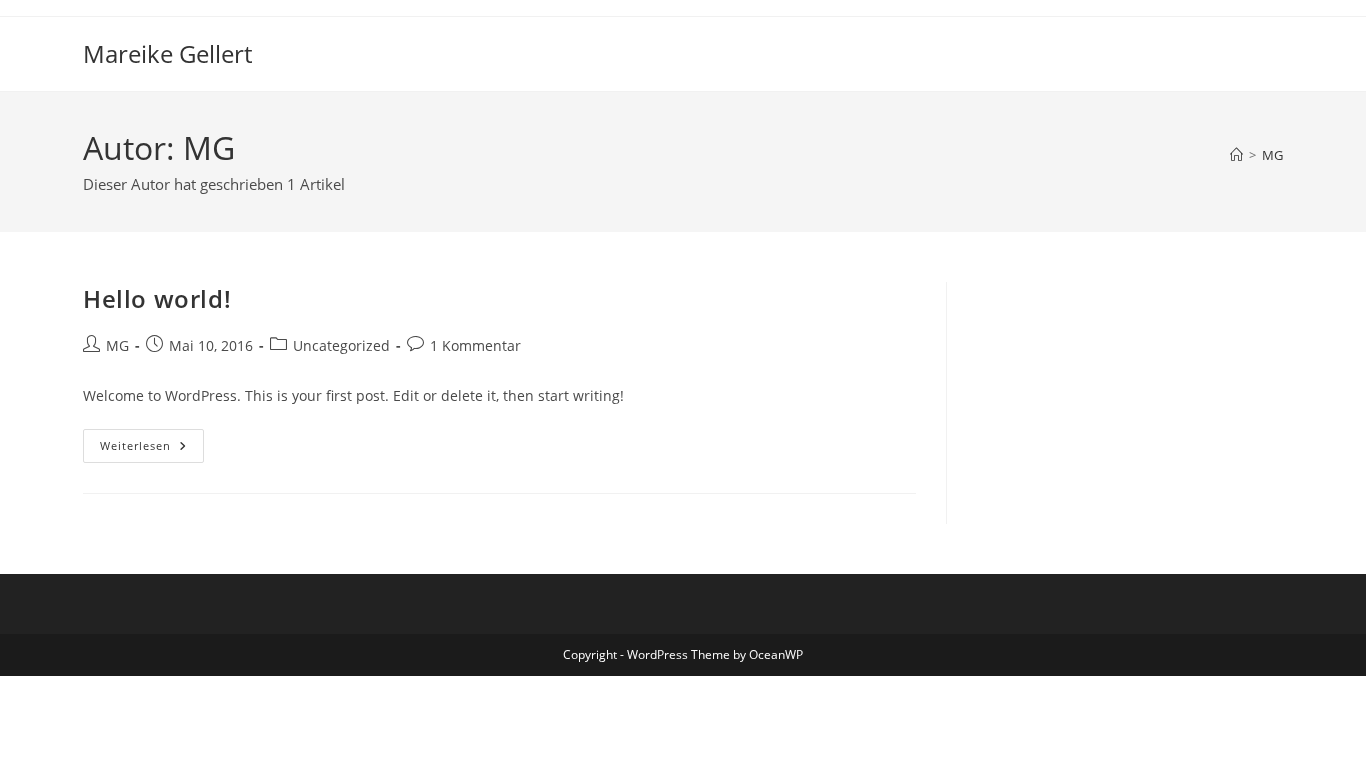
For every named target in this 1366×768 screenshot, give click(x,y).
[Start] (1236, 155)
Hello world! (157, 298)
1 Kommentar (475, 345)
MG (1272, 155)
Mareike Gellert (167, 53)
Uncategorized (341, 345)
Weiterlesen (152, 449)
